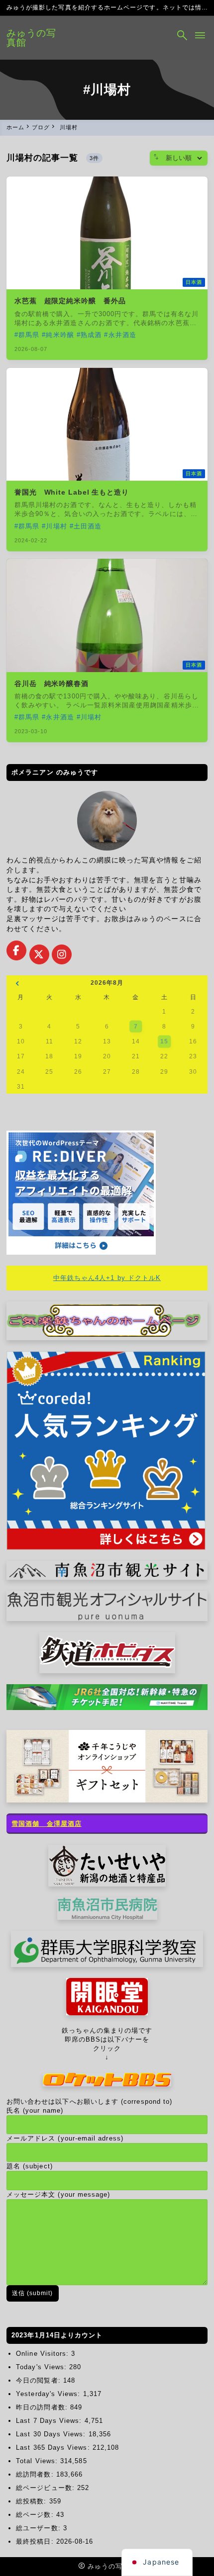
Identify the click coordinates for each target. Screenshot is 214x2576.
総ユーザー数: (40, 2528)
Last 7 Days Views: (50, 2421)
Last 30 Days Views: (52, 2434)
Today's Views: (43, 2367)
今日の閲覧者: (40, 2380)
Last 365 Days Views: (54, 2447)
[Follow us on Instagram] (62, 954)
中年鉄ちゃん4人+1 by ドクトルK (107, 1278)
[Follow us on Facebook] (16, 950)
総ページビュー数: (47, 2488)
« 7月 (17, 985)
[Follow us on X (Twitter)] (39, 954)
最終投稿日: (36, 2541)
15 (164, 1041)
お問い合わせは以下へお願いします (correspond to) (89, 2102)
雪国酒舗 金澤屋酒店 (47, 1824)
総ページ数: (36, 2515)
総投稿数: (32, 2501)
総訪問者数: (36, 2474)
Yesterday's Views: (49, 2394)
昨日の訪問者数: (43, 2407)
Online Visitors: (44, 2354)
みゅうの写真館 (31, 38)
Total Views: (38, 2461)
